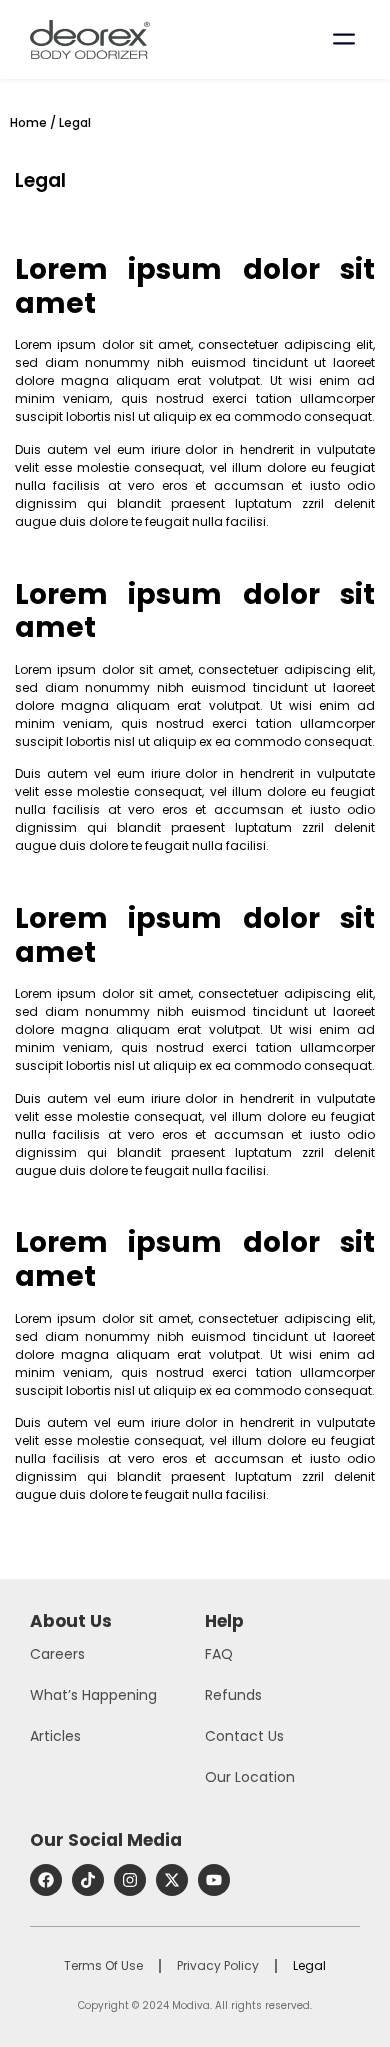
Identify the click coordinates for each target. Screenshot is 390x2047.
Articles (55, 1736)
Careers (57, 1654)
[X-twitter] (172, 1880)
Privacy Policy (218, 1965)
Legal (309, 1965)
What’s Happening (93, 1695)
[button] (343, 36)
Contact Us (244, 1736)
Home (28, 122)
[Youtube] (214, 1880)
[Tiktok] (88, 1880)
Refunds (233, 1695)
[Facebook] (46, 1880)
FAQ (219, 1654)
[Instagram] (130, 1880)
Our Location (250, 1777)
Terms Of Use (103, 1965)
